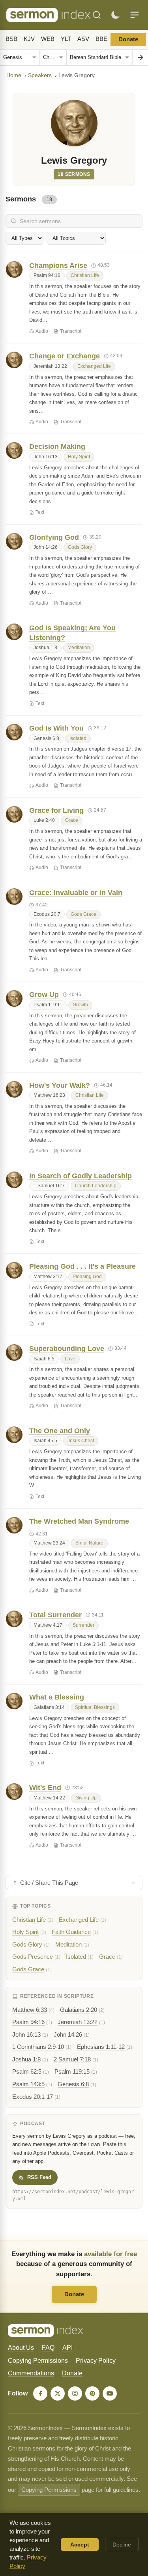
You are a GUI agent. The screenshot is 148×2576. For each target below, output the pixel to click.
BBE (101, 39)
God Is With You (56, 728)
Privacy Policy (96, 2361)
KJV (29, 39)
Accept (80, 2545)
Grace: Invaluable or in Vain (76, 893)
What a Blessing (57, 1697)
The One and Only (60, 1431)
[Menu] (135, 15)
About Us (21, 2348)
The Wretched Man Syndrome (79, 1521)
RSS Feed (39, 2177)
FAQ (48, 2348)
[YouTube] (110, 2393)
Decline (122, 2545)
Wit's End (45, 1788)
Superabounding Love (67, 1349)
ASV (83, 39)
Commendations (31, 2373)
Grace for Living (56, 810)
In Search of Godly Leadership (81, 1176)
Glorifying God (54, 537)
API (67, 2348)
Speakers (40, 75)
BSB (11, 39)
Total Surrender (55, 1615)
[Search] (97, 15)
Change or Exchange (65, 356)
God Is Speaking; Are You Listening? (72, 633)
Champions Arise (58, 266)
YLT (66, 39)
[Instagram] (75, 2393)
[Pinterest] (92, 2393)
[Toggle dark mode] (115, 15)
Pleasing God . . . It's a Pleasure (82, 1266)
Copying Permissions (38, 2361)
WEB (48, 39)
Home (14, 75)
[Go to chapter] (140, 57)
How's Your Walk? (60, 1085)
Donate (128, 39)
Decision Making (57, 447)
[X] (58, 2393)
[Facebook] (40, 2393)
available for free (111, 2254)
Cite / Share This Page (49, 1883)
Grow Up (44, 995)
